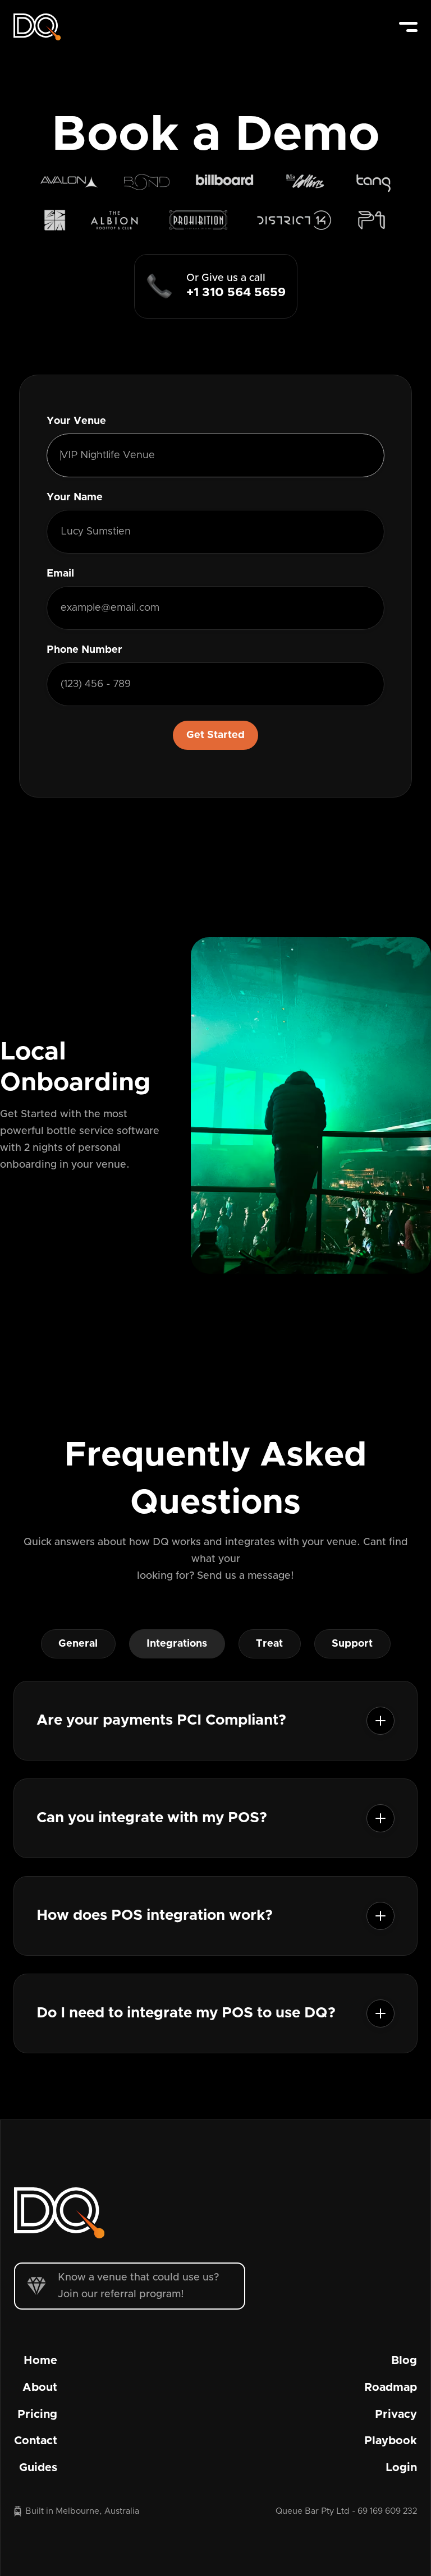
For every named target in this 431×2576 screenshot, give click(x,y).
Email (60, 574)
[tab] (78, 1644)
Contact (36, 2441)
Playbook (391, 2441)
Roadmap (391, 2388)
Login (401, 2468)
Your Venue (76, 421)
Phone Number (84, 650)
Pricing (37, 2414)
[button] (408, 27)
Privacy (396, 2414)
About (40, 2388)
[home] (37, 27)
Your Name (75, 497)
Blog (404, 2361)
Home (40, 2361)
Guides (38, 2468)
